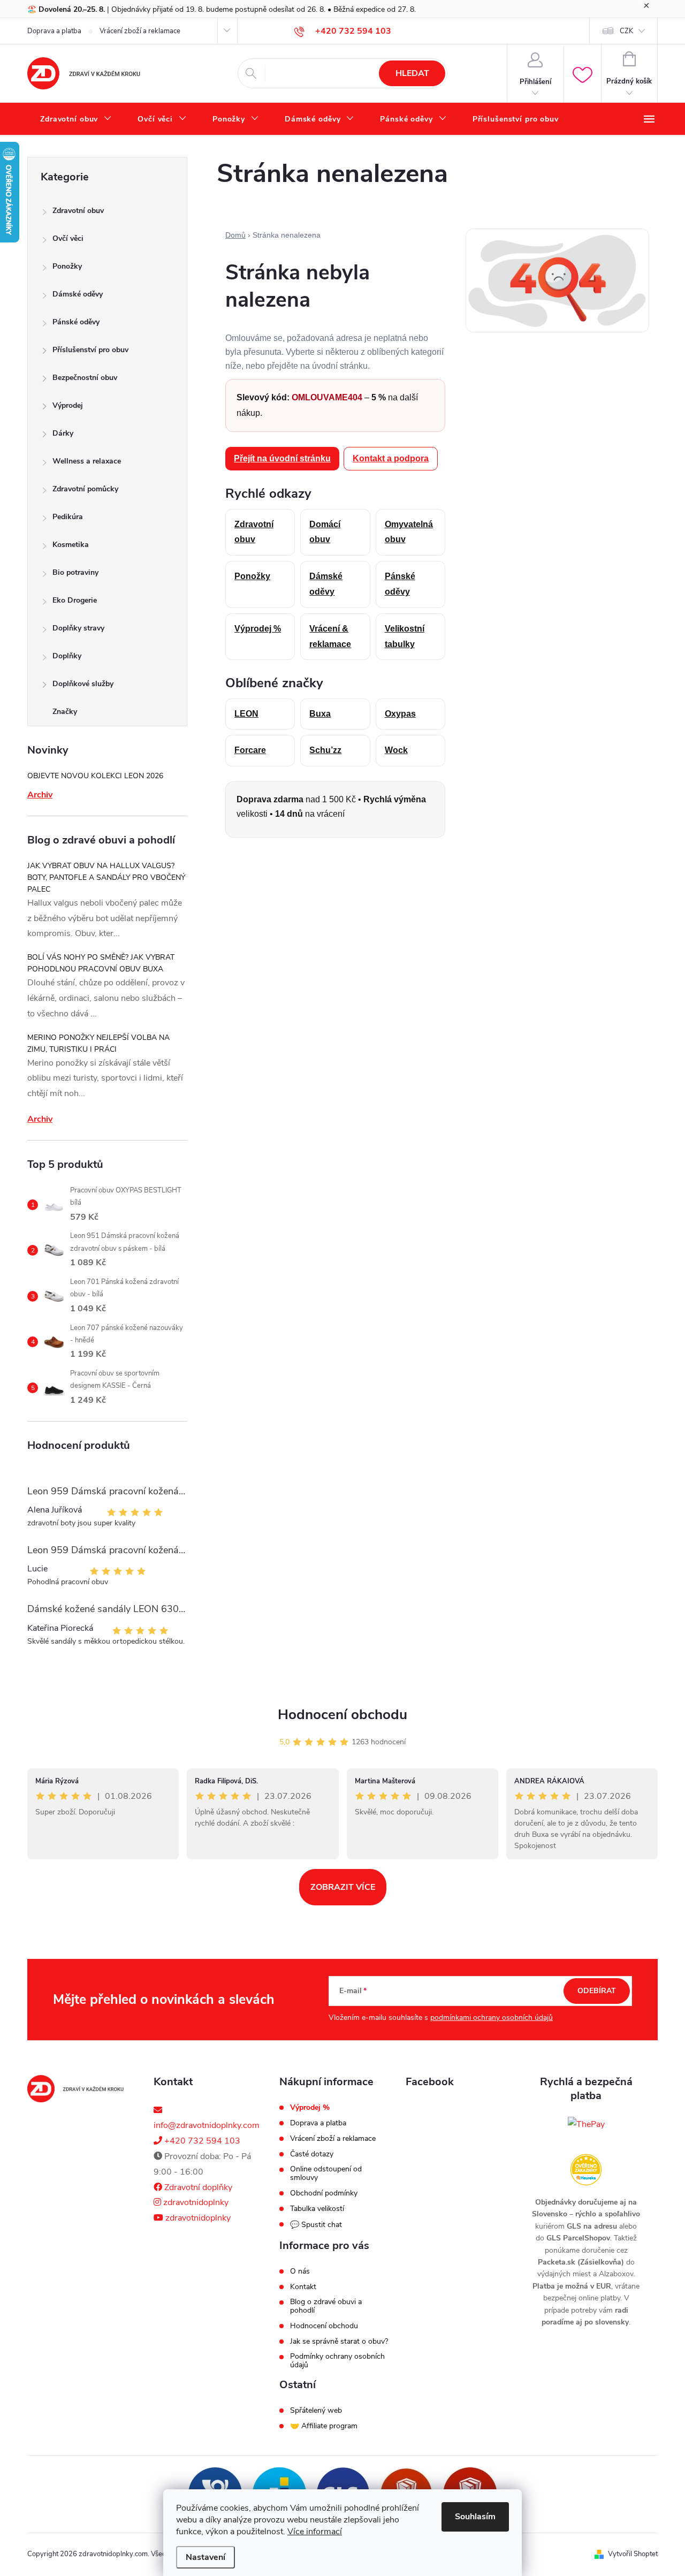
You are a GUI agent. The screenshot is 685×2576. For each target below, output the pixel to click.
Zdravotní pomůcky (85, 489)
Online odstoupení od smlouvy (326, 2174)
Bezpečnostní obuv (85, 378)
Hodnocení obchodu (342, 1715)
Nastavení (205, 2557)
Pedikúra (68, 517)
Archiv (40, 795)
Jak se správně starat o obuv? (339, 2342)
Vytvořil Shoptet (633, 2554)
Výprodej (68, 405)
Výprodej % (258, 629)
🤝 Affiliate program (324, 2426)
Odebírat (597, 1991)
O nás (300, 2271)
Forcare (250, 750)
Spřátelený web (316, 2411)
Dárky (63, 433)
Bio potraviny (75, 572)
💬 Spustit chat (316, 2225)
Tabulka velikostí (317, 2209)
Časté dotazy (312, 2154)
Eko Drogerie (75, 600)
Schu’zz (325, 750)
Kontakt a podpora (391, 458)
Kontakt (303, 2287)
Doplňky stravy (78, 628)
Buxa (320, 714)
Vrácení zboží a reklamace (140, 31)
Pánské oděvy (76, 322)
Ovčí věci (68, 238)
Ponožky (67, 266)
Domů (235, 235)
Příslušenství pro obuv (90, 350)
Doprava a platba (54, 31)
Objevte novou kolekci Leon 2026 (95, 776)
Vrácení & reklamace (330, 636)
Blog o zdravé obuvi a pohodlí (326, 2306)
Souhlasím (475, 2517)
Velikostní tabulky (405, 636)
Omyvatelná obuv (409, 532)
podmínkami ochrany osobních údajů (492, 2018)
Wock (396, 750)
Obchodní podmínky (324, 2193)
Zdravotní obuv (78, 211)
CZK (626, 31)
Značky (65, 712)
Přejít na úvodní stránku (282, 458)
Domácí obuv (325, 532)
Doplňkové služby (83, 684)
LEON (246, 714)
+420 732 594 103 (201, 2141)
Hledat (412, 73)
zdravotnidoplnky (195, 2202)
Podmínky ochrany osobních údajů (337, 2361)
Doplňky (67, 656)
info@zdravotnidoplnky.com (207, 2125)
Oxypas (400, 714)
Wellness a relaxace (87, 461)
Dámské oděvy (78, 294)
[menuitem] (76, 119)
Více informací (315, 2532)
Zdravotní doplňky (197, 2187)
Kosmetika (71, 545)
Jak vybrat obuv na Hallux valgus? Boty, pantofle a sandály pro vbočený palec (106, 877)
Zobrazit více (343, 1887)
